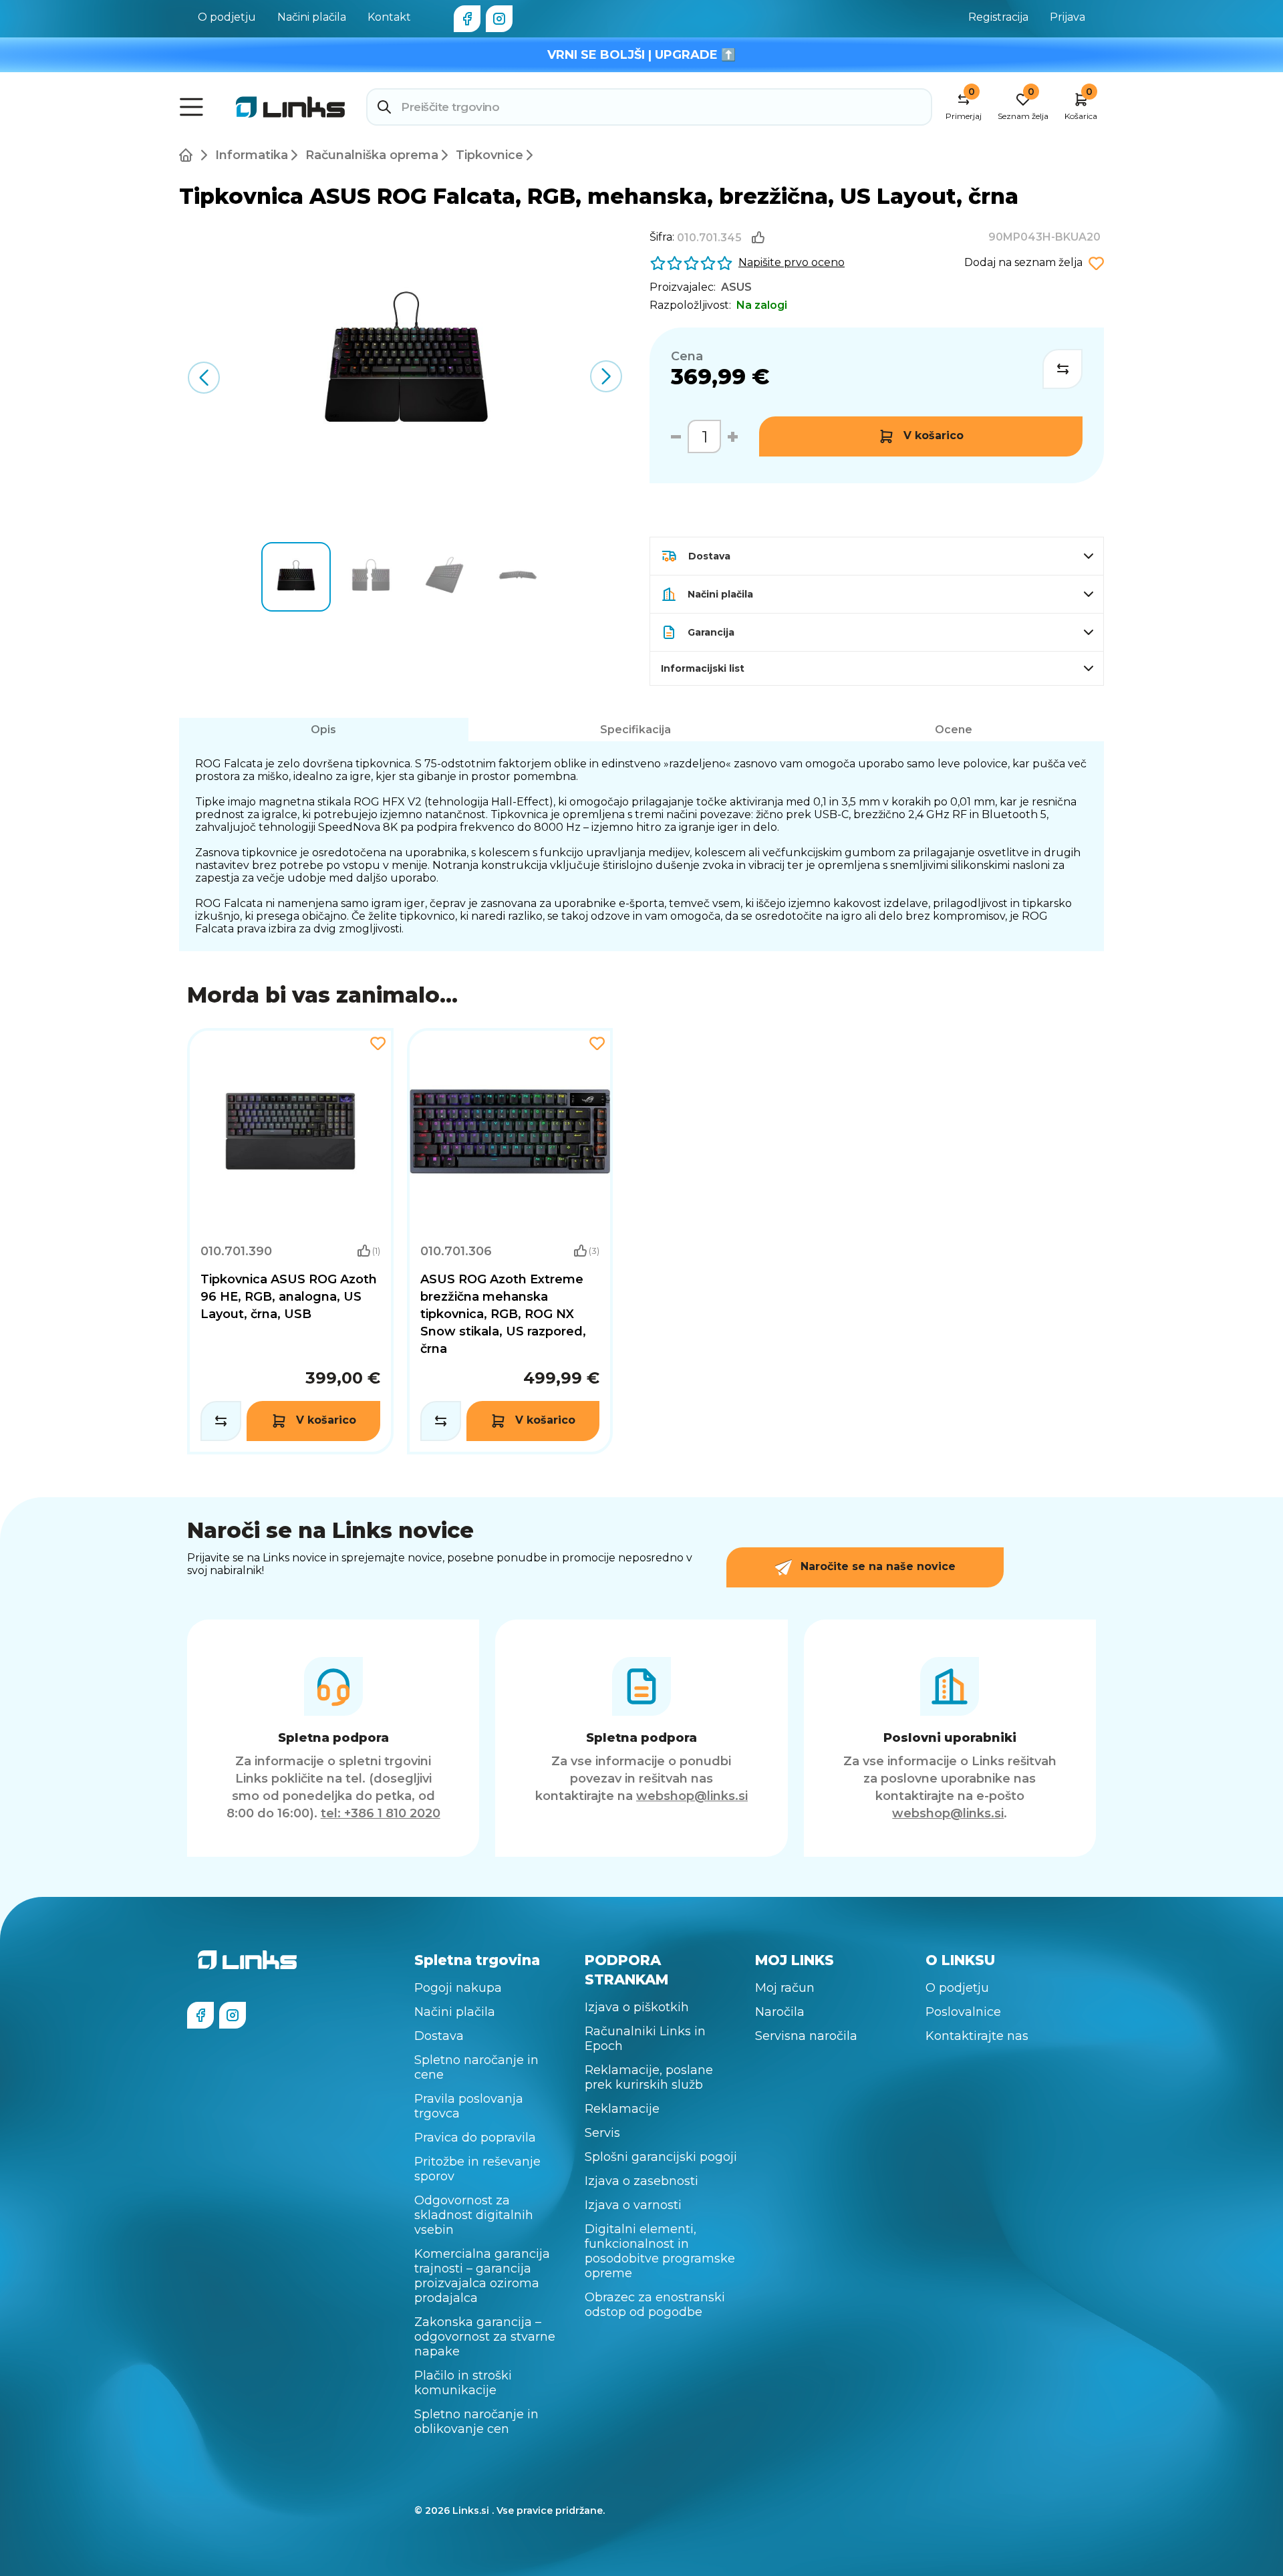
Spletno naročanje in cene (476, 2067)
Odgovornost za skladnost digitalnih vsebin (474, 2215)
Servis (602, 2133)
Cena (687, 356)
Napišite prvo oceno (792, 262)
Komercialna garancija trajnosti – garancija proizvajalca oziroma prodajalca (482, 2276)
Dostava (439, 2036)
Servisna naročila (806, 2036)
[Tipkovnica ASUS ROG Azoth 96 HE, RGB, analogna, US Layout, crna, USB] (290, 1241)
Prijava (1067, 17)
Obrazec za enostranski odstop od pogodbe (655, 2305)
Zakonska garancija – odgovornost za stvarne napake (485, 2337)
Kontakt (389, 17)
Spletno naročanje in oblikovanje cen (476, 2422)
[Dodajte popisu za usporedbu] (1062, 369)
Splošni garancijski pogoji (661, 2157)
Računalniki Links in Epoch (645, 2039)
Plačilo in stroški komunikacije (463, 2383)
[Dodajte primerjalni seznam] (221, 1421)
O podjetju (227, 17)
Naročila (780, 2012)
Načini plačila (312, 17)
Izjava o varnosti (633, 2205)
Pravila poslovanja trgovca (469, 2106)
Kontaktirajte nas (977, 2036)
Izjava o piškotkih (637, 2007)
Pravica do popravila (475, 2138)
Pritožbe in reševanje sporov (477, 2169)
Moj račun (785, 1988)
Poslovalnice (963, 2012)
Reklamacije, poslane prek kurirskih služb (649, 2077)
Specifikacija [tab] (635, 730)
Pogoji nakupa (458, 1988)
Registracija (998, 17)
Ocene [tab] (954, 730)
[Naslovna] (188, 155)
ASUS (736, 287)
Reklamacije (622, 2109)
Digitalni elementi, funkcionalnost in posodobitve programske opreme (660, 2251)
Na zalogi (762, 305)
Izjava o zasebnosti (641, 2181)
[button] (606, 376)
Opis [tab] (323, 730)
